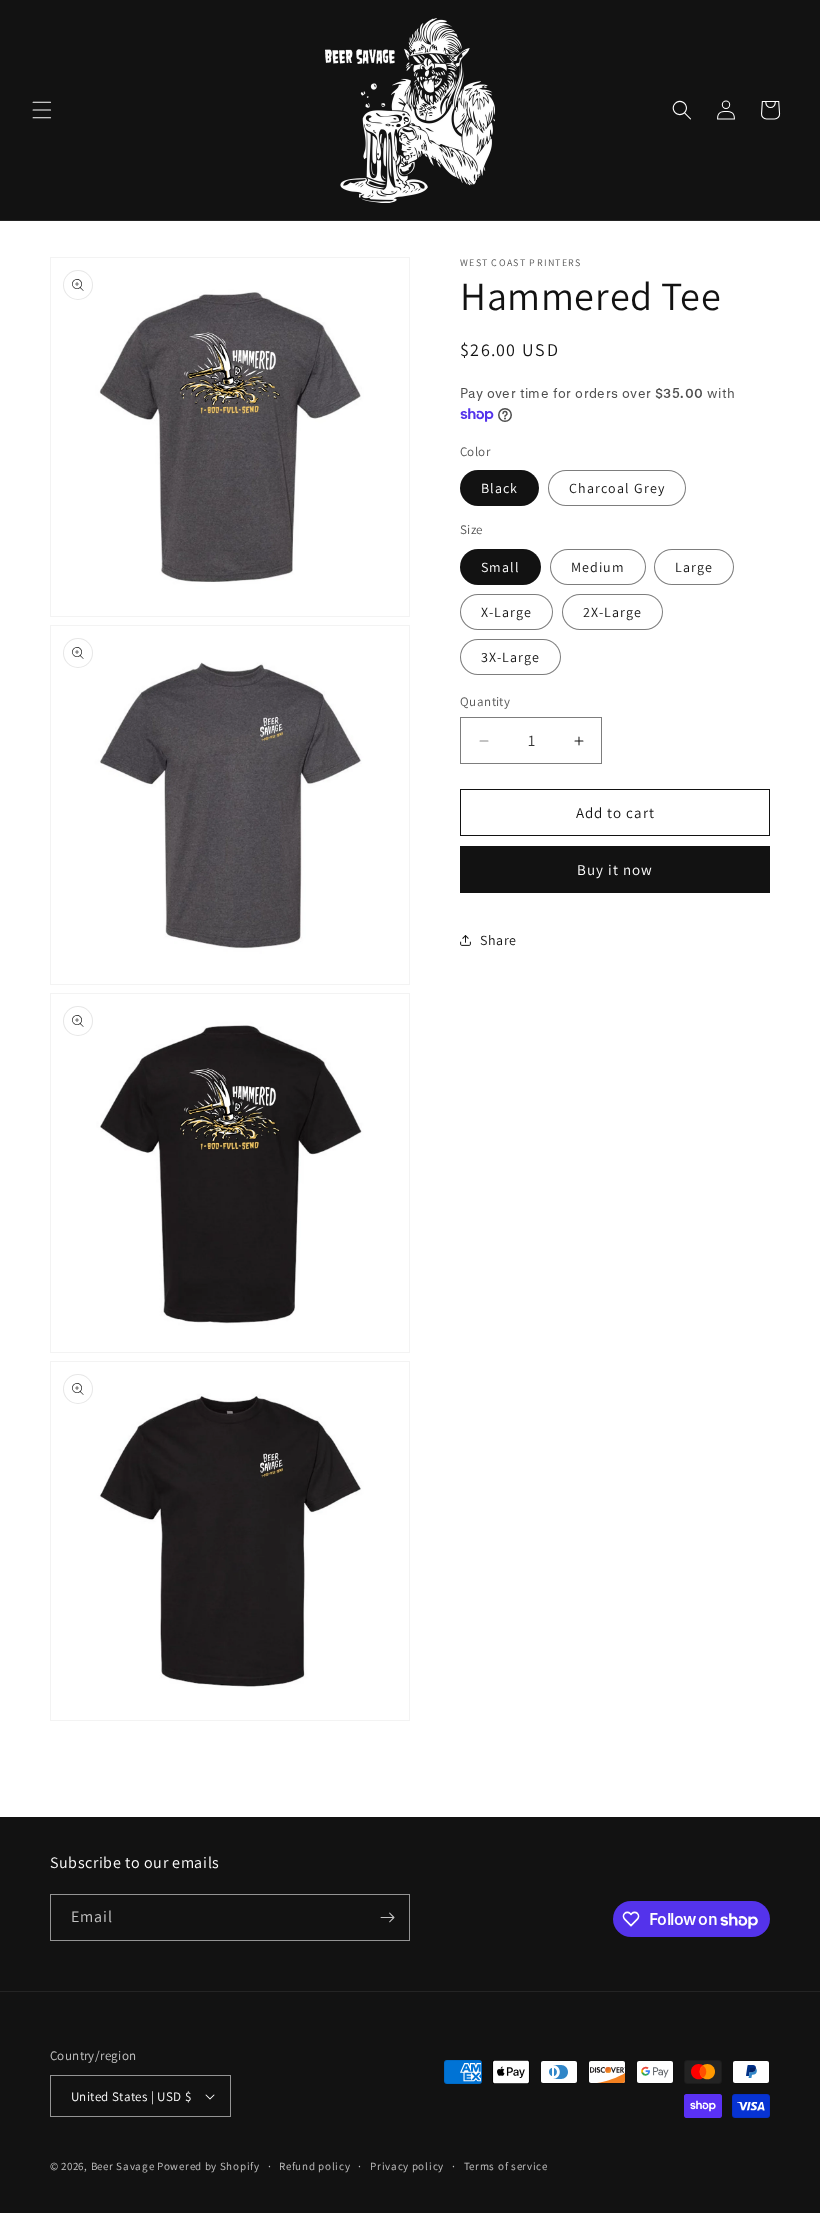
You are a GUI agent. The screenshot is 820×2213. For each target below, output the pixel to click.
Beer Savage (123, 2166)
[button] (42, 110)
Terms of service (506, 2166)
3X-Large (510, 657)
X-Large (506, 612)
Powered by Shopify (208, 2166)
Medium (598, 567)
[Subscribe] (387, 1917)
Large (694, 567)
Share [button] (498, 940)
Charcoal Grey (617, 488)
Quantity (485, 701)
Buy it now (615, 869)
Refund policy (314, 2166)
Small (500, 567)
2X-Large (612, 612)
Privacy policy (407, 2166)
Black (499, 488)
